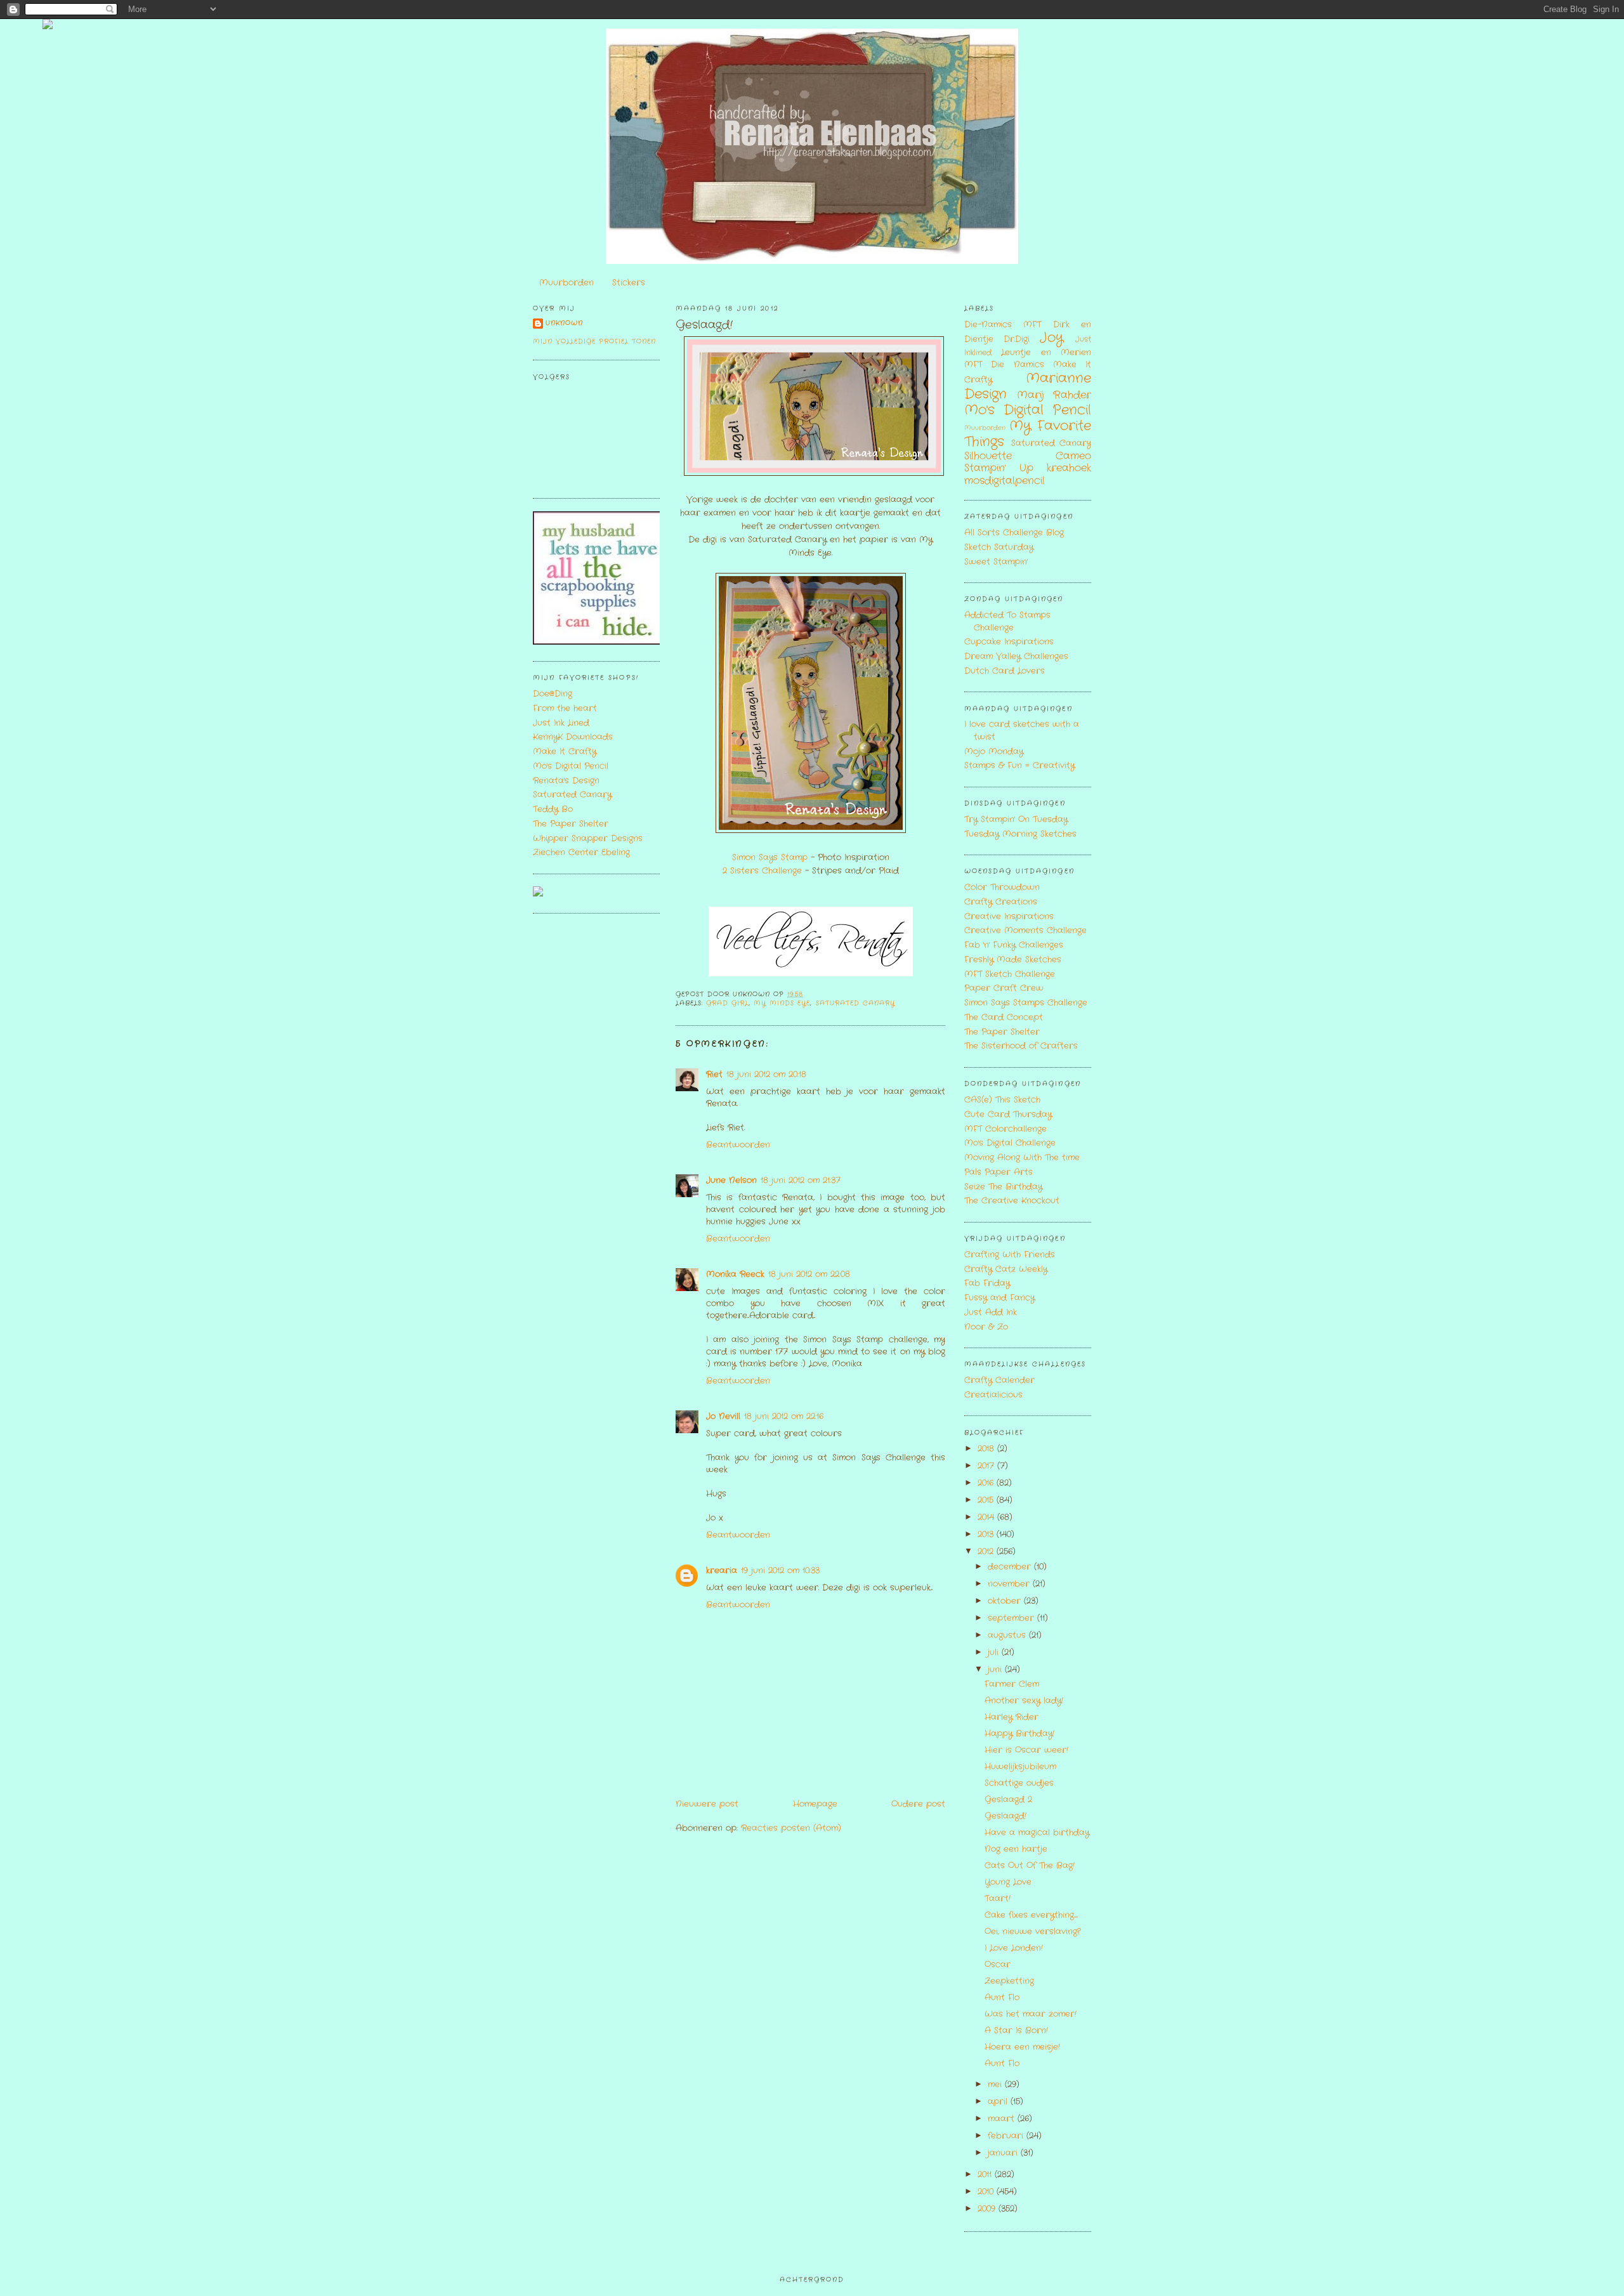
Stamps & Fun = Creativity (1019, 765)
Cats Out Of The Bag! (1030, 1866)
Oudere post (918, 1804)
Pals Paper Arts (999, 1172)
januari (1004, 2153)
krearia (722, 1571)
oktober (1006, 1601)
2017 (987, 1466)
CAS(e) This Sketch (1002, 1100)
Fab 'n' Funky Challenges (1014, 945)
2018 (987, 1449)
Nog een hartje (1016, 1849)
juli (995, 1652)
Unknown (564, 323)
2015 (987, 1500)
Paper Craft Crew (1004, 988)
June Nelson (731, 1180)
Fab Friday (987, 1283)
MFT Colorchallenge (1005, 1129)
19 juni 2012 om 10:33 (780, 1571)
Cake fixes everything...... (1031, 1915)
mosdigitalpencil (1005, 481)
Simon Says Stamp (770, 857)
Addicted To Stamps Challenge (1007, 621)
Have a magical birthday (1037, 1833)
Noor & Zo (986, 1327)
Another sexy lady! (1024, 1701)
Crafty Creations (1001, 902)
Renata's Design (566, 781)
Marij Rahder (1054, 395)
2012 (987, 1551)
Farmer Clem (1012, 1684)
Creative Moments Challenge (1025, 930)
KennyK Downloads (573, 737)
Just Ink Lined (561, 723)
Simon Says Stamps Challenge (1026, 1003)
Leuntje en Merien (1046, 352)
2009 (988, 2209)
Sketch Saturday (999, 547)
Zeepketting (1009, 1981)
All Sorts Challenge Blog (1014, 533)
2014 (987, 1517)
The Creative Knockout (1012, 1201)
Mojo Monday (994, 751)
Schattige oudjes (1019, 1783)
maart (1003, 2119)
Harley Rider (1012, 1717)
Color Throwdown (1002, 887)
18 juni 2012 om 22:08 (809, 1274)
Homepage (815, 1804)
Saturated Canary (572, 795)
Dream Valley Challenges (1016, 656)
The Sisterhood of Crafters (1021, 1046)
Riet (714, 1074)
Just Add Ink (991, 1312)
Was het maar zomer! (1031, 2014)
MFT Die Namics (1004, 364)
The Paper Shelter (571, 824)
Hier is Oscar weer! (1026, 1750)
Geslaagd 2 (1008, 1800)
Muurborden (566, 283)
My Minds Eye (782, 1003)
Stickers (629, 283)
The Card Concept (1004, 1017)
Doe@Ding (553, 694)
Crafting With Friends (1010, 1255)
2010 (987, 2192)
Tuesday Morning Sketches (1020, 834)
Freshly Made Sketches (1013, 960)
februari (1007, 2136)
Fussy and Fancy (999, 1298)
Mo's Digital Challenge (1010, 1143)
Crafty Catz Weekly (1006, 1269)
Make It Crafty (565, 751)
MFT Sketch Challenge (1010, 974)
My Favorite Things (1028, 434)
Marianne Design (1028, 386)
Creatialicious (993, 1395)
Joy (1051, 338)
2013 (987, 1534)
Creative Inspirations (1009, 916)
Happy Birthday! (1019, 1734)
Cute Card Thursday (1008, 1114)
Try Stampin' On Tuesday (1016, 819)
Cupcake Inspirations (1009, 642)
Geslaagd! (704, 325)
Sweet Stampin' (996, 562)
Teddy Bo (553, 809)
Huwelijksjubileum (1020, 1767)
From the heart (565, 708)
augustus (1008, 1635)
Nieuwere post (707, 1804)
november (1010, 1584)
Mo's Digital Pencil (571, 766)
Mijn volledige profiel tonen (594, 342)
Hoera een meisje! (1022, 2047)
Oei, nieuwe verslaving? (1032, 1932)
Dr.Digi (1017, 339)
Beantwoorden (738, 1145)
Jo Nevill (723, 1416)
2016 (987, 1483)
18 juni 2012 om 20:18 (766, 1074)
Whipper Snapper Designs (588, 838)
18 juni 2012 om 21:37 (801, 1180)
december (1011, 1567)
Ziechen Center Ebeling (581, 852)
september (1012, 1618)
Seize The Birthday (1003, 1187)
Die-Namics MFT (1003, 325)
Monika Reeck (735, 1274)
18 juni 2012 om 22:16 (784, 1416)
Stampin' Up (999, 468)
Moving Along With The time (1022, 1158)
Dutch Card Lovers (1005, 671)
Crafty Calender (999, 1380)
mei (996, 2084)
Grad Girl (727, 1003)
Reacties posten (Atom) (791, 1828)
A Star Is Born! (1016, 2030)
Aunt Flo (1002, 1998)
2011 (986, 2175)
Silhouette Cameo (1028, 456)
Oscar (998, 1965)
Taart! (998, 1899)
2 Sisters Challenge (762, 871)
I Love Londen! (1014, 1948)
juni (996, 1670)
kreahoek (1069, 468)
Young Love (1008, 1882)
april (999, 2102)
